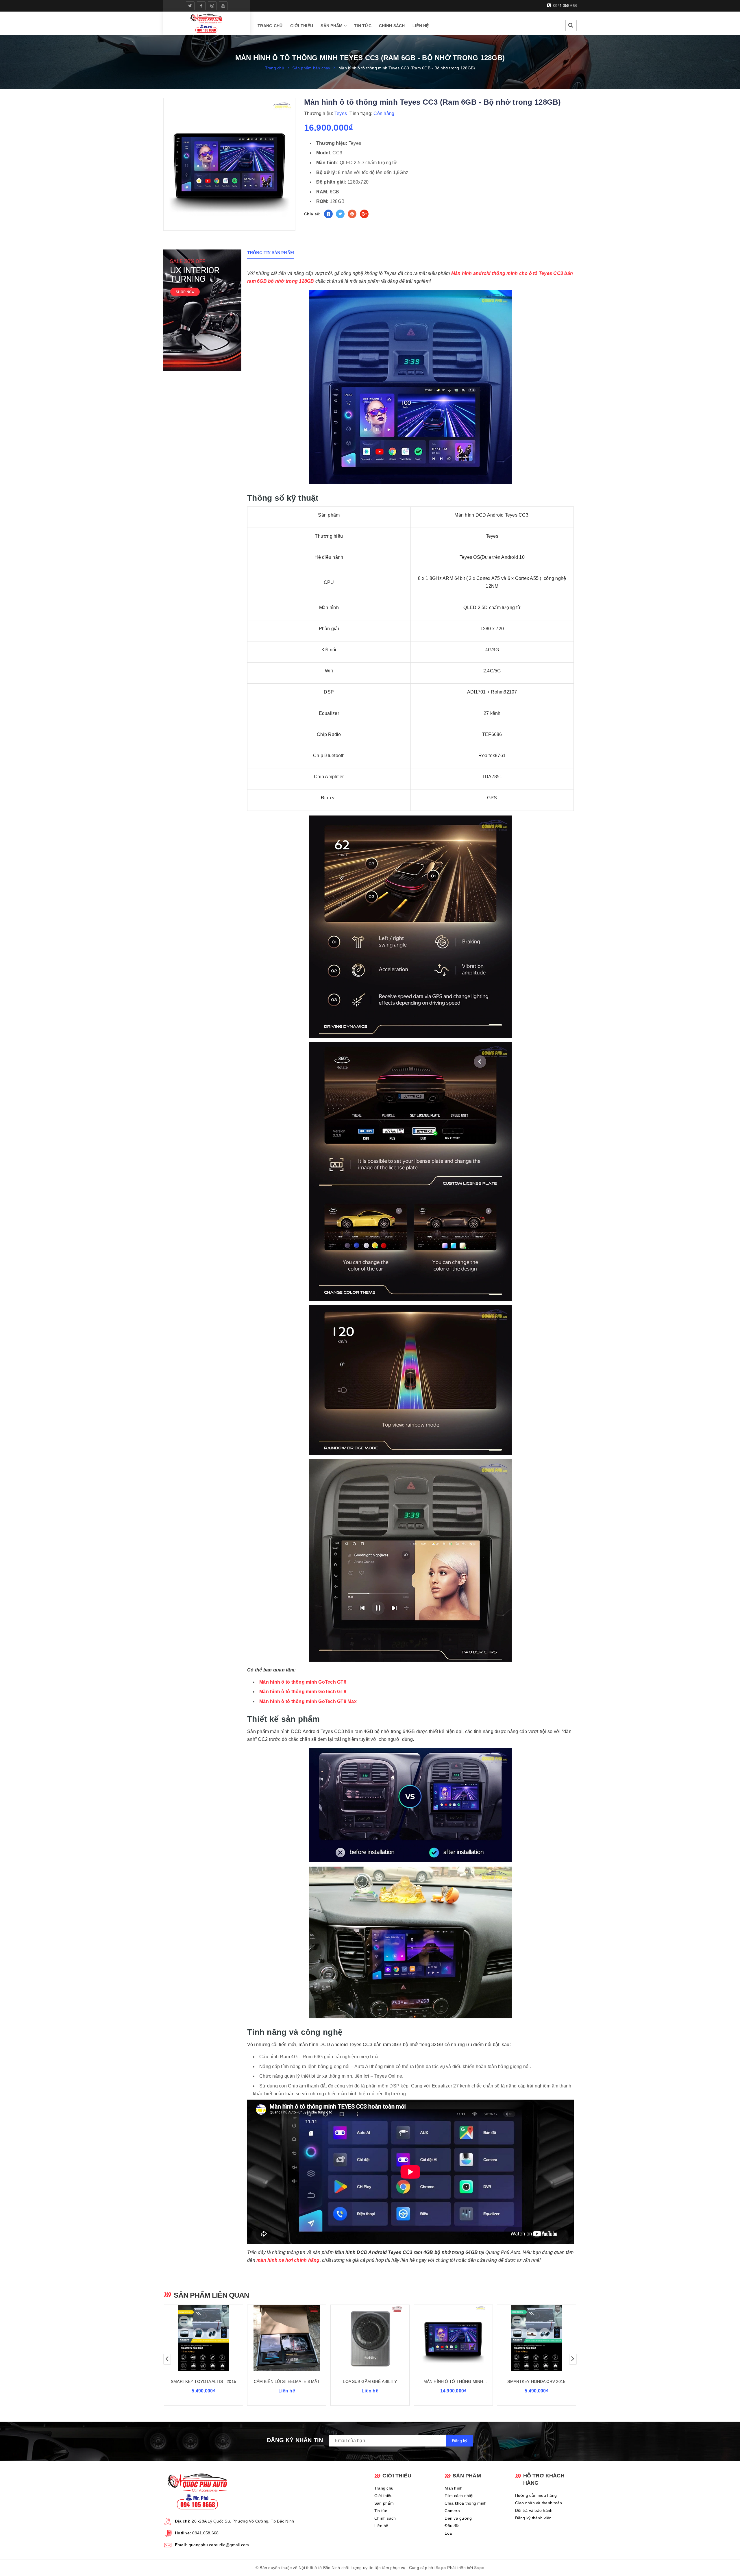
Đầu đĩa (452, 2526)
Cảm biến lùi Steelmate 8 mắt (287, 2381)
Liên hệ (421, 26)
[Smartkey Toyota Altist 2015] (203, 2338)
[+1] (364, 214)
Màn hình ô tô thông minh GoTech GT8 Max (308, 1701)
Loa (448, 2533)
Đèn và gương (458, 2518)
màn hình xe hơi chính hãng (288, 2260)
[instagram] (212, 6)
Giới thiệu (302, 26)
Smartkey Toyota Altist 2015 (203, 2381)
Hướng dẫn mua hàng (536, 2495)
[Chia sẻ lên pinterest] (352, 214)
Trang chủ (270, 26)
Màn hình (454, 2488)
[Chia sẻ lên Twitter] (340, 214)
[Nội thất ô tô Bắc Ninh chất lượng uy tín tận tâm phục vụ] (207, 23)
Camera (452, 2511)
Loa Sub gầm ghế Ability (370, 2381)
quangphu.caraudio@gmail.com (219, 2545)
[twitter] (190, 6)
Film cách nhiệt (459, 2496)
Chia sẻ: (312, 214)
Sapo (441, 2568)
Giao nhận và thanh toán (539, 2503)
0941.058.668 (564, 6)
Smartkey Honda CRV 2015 (536, 2381)
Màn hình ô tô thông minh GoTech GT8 (303, 1692)
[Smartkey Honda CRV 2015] (536, 2338)
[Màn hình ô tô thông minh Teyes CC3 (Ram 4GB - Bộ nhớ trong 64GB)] (453, 2338)
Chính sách (392, 26)
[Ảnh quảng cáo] (204, 310)
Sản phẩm (332, 26)
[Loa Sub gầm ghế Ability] (370, 2338)
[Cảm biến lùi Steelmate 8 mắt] (287, 2338)
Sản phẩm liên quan (211, 2295)
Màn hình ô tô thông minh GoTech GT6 (303, 1682)
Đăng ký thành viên (533, 2518)
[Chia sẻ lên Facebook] (328, 214)
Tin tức (363, 26)
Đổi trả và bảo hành (534, 2510)
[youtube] (223, 6)
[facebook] (201, 6)
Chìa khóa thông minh (466, 2503)
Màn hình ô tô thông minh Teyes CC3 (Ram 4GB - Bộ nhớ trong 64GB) (453, 2382)
